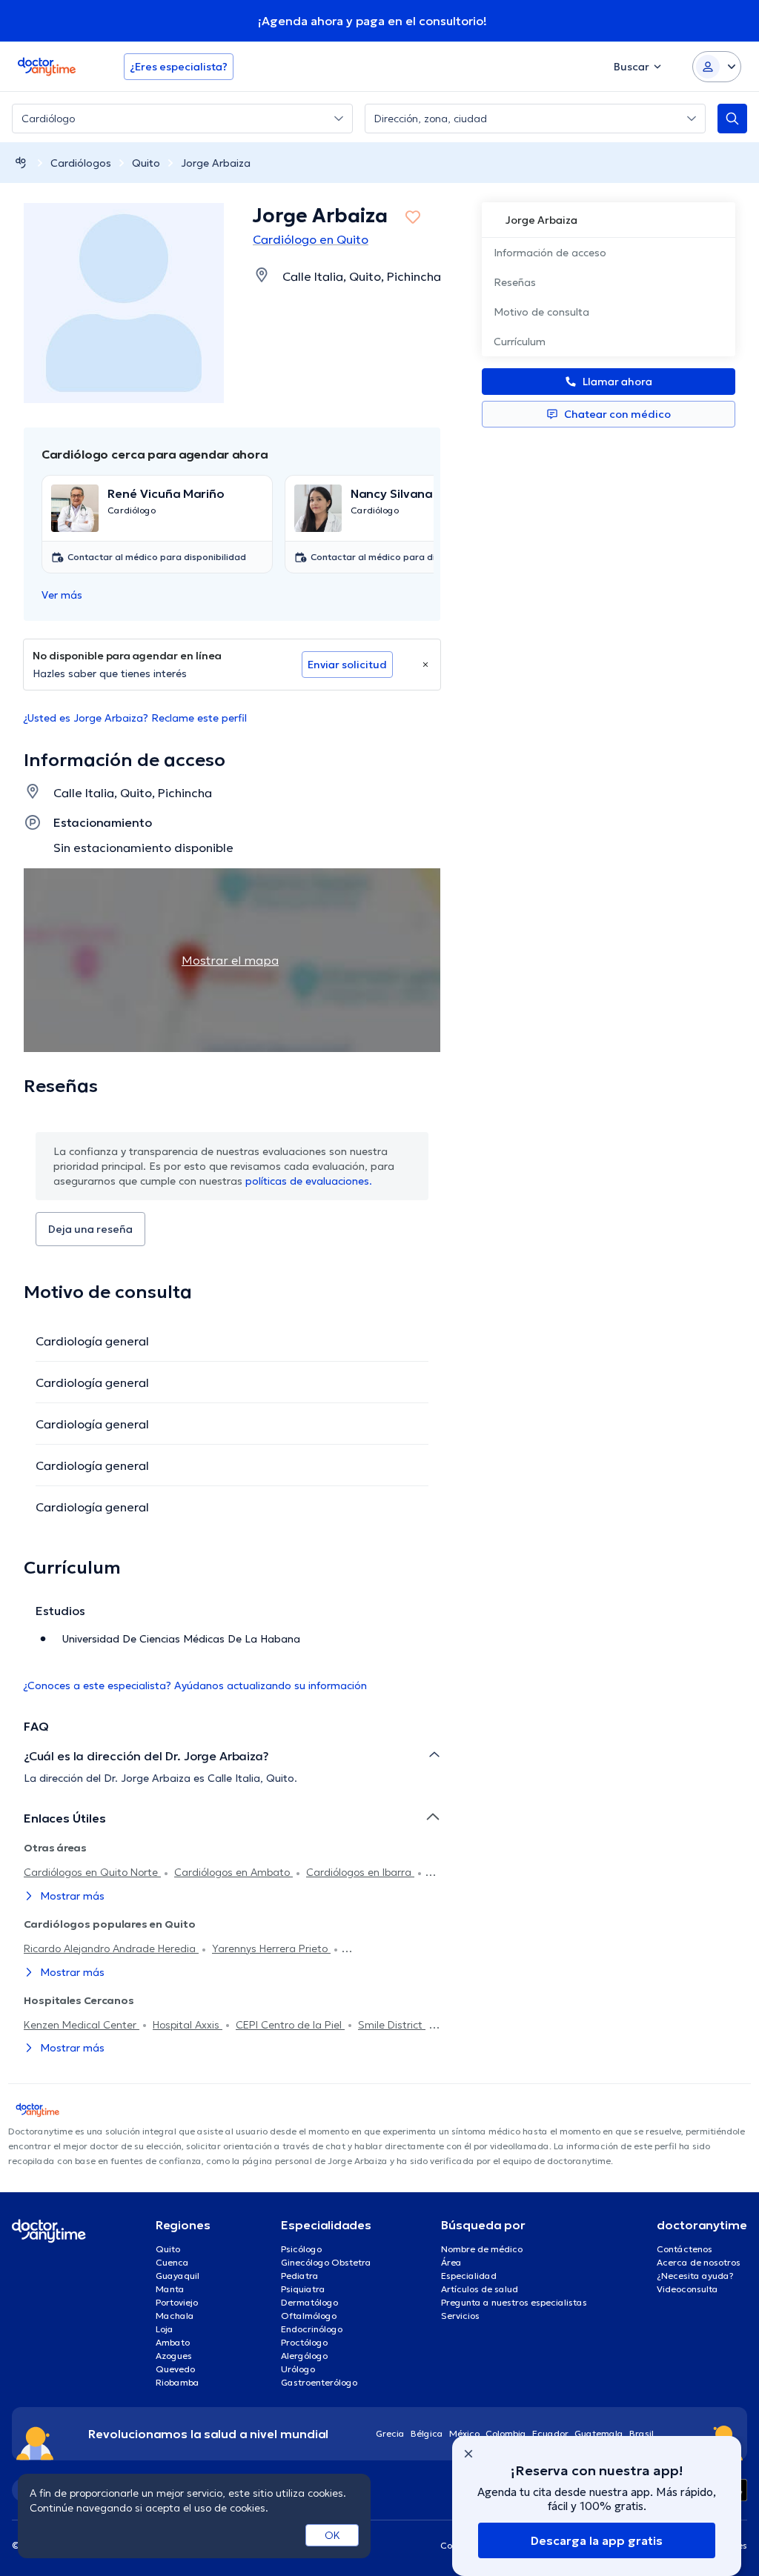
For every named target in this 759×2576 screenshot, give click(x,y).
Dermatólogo (309, 2302)
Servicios (460, 2316)
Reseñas (515, 282)
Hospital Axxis (188, 2025)
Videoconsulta (687, 2289)
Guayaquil (178, 2276)
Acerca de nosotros (699, 2262)
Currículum (520, 342)
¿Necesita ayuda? (695, 2276)
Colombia (506, 2433)
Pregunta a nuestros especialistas (514, 2302)
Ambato (173, 2342)
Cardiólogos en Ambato (233, 1872)
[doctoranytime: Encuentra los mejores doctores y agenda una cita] (21, 163)
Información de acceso (550, 253)
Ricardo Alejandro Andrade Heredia (111, 1948)
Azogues (174, 2356)
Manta (170, 2289)
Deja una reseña (90, 1229)
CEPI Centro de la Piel (290, 2025)
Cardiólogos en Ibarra (360, 1872)
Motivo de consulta (541, 312)
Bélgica (427, 2433)
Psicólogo (301, 2249)
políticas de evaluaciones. (309, 1181)
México (464, 2433)
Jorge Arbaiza (216, 163)
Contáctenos (685, 2249)
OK (332, 2535)
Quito (146, 163)
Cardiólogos (81, 163)
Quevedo (175, 2369)
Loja (165, 2329)
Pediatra (300, 2276)
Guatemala (599, 2433)
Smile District (392, 2025)
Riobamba (178, 2382)
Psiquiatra (303, 2289)
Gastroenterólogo (319, 2382)
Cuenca (172, 2262)
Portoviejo (177, 2302)
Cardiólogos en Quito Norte (92, 1872)
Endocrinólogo (312, 2329)
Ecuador (550, 2433)
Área (451, 2262)
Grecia (390, 2433)
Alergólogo (304, 2356)
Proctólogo (304, 2342)
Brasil (642, 2433)
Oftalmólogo (309, 2316)
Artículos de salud (480, 2289)
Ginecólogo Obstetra (326, 2262)
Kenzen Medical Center (82, 2025)
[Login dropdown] (717, 67)
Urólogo (298, 2369)
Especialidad (469, 2276)
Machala (175, 2316)
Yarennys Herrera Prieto (271, 1948)
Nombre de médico (482, 2249)
